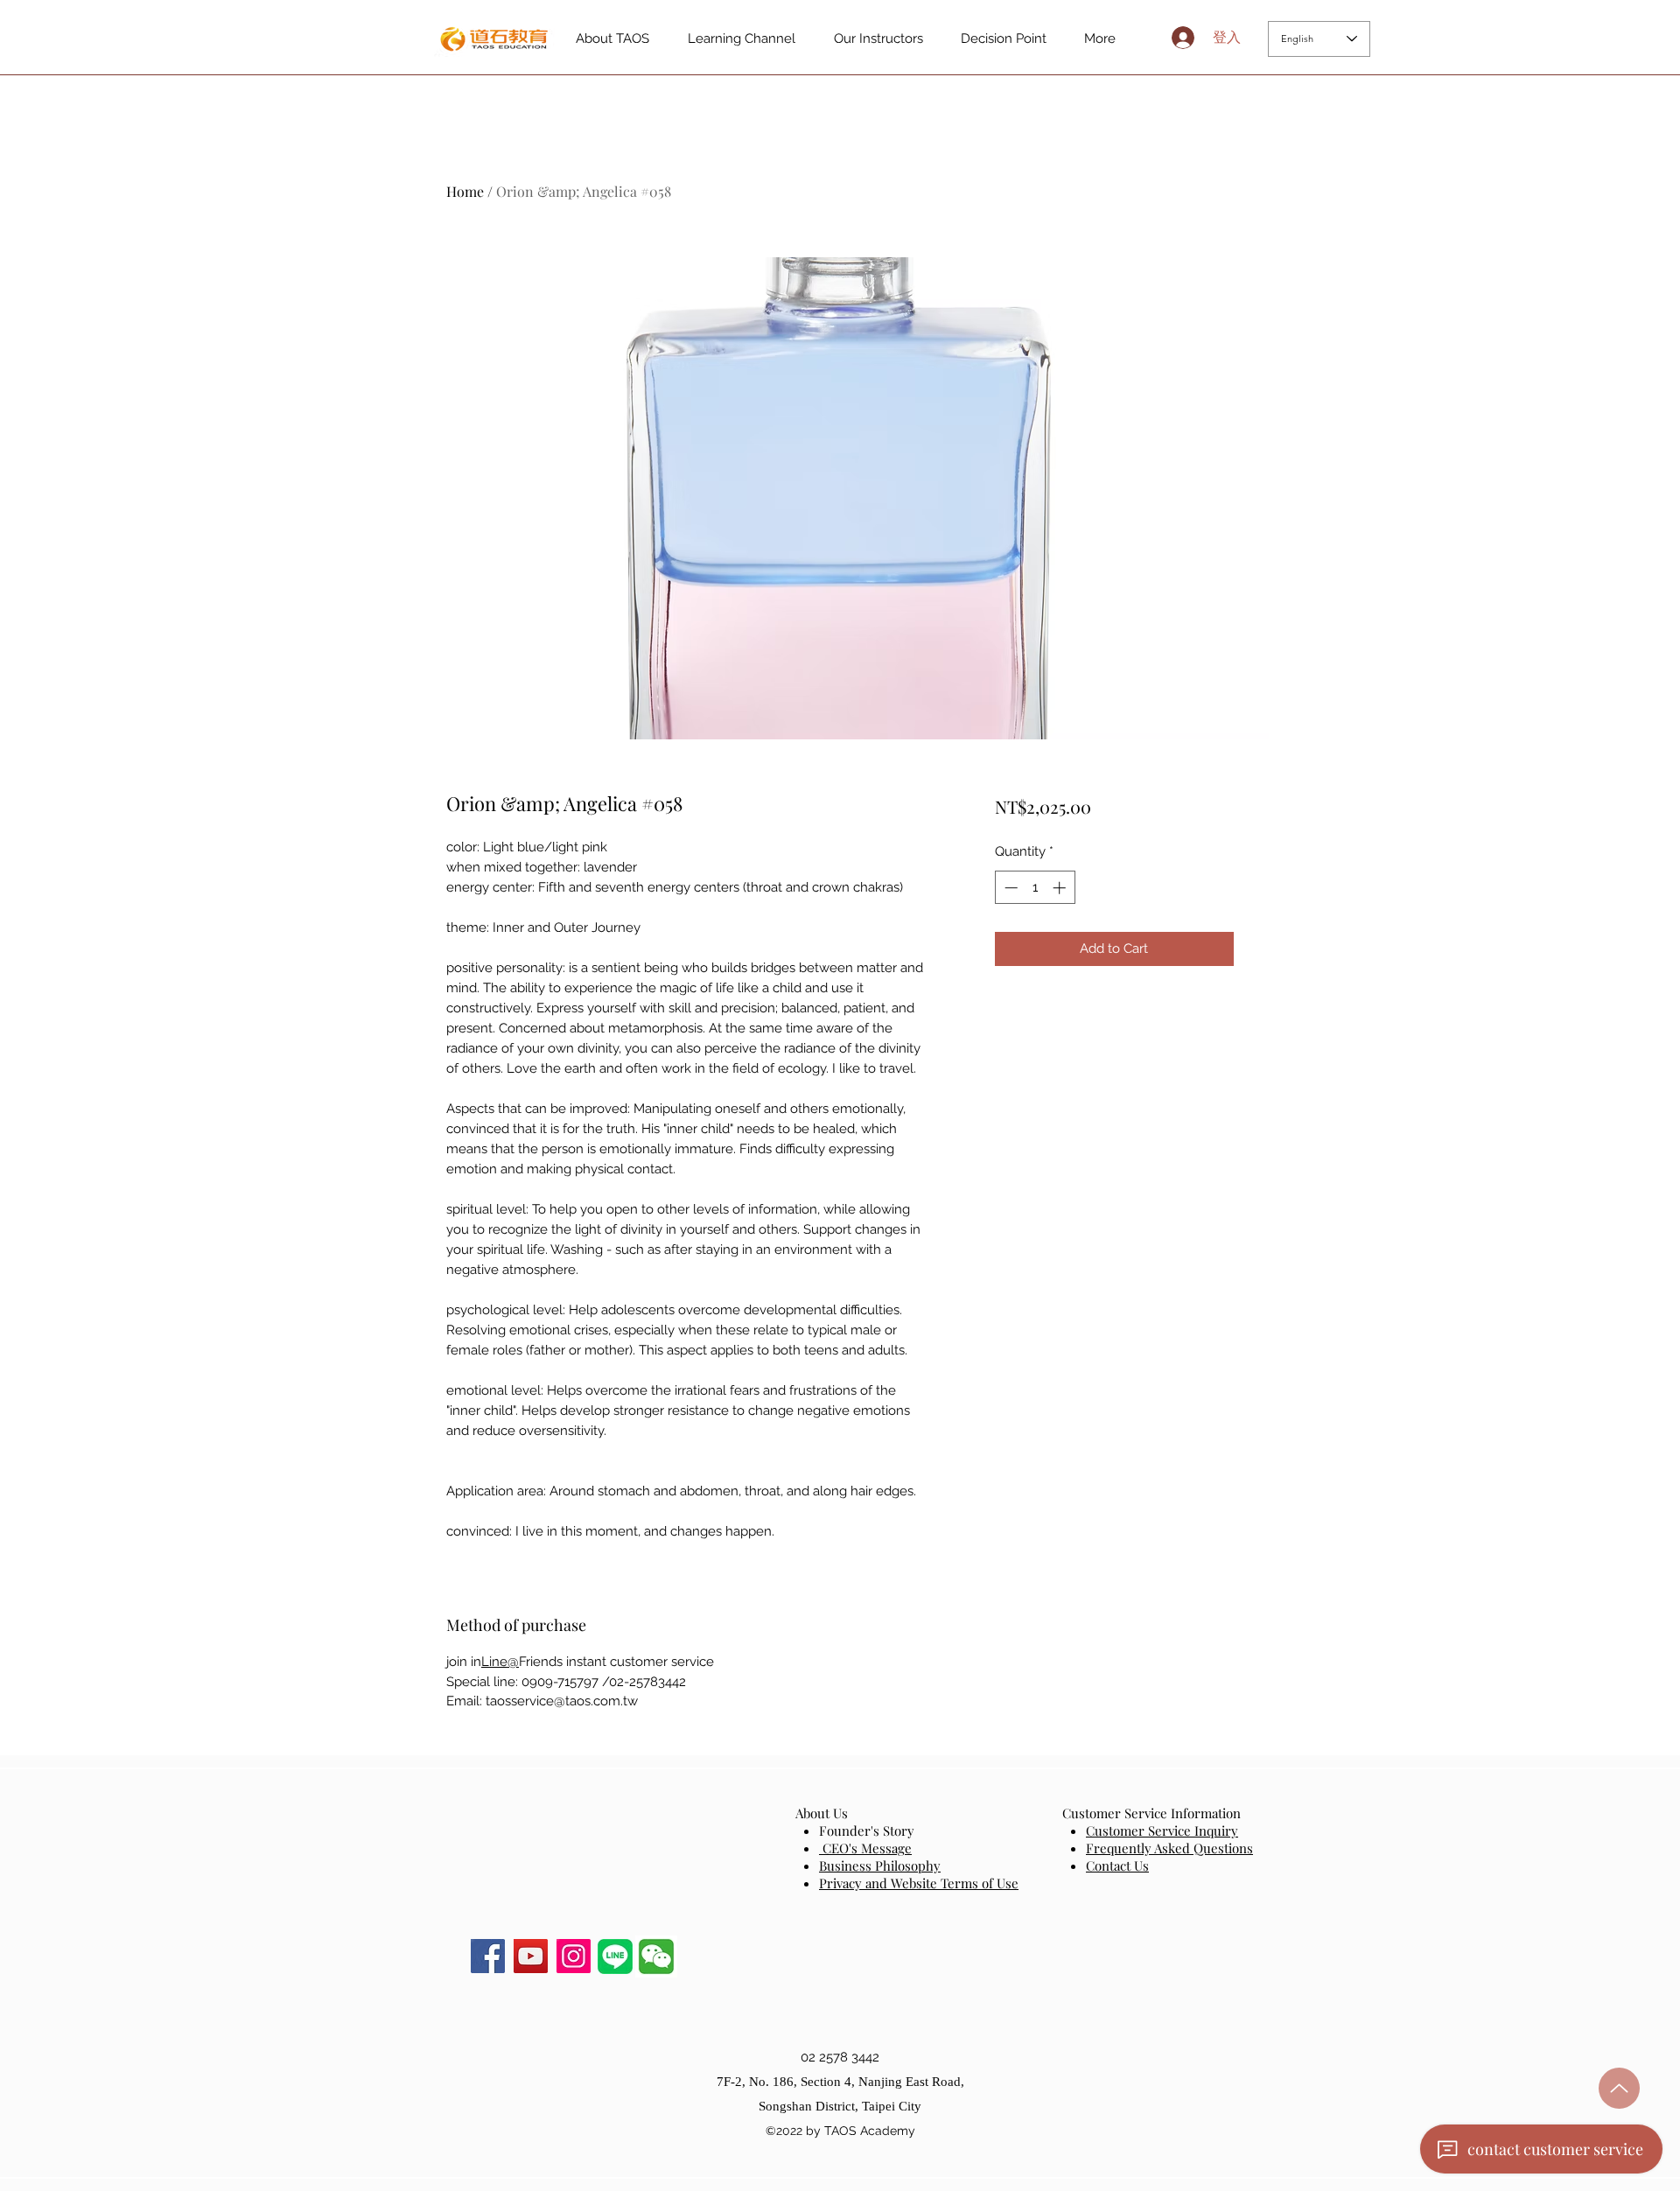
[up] (1619, 2088)
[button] (656, 1956)
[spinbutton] (1035, 888)
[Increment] (1061, 888)
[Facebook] (488, 1956)
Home (465, 191)
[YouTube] (531, 1956)
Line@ (500, 1662)
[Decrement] (1009, 888)
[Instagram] (574, 1956)
